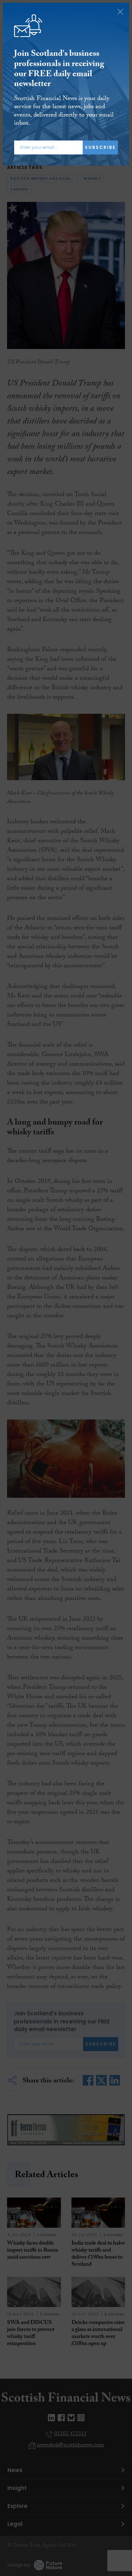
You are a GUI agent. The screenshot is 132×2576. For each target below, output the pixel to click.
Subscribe (100, 147)
